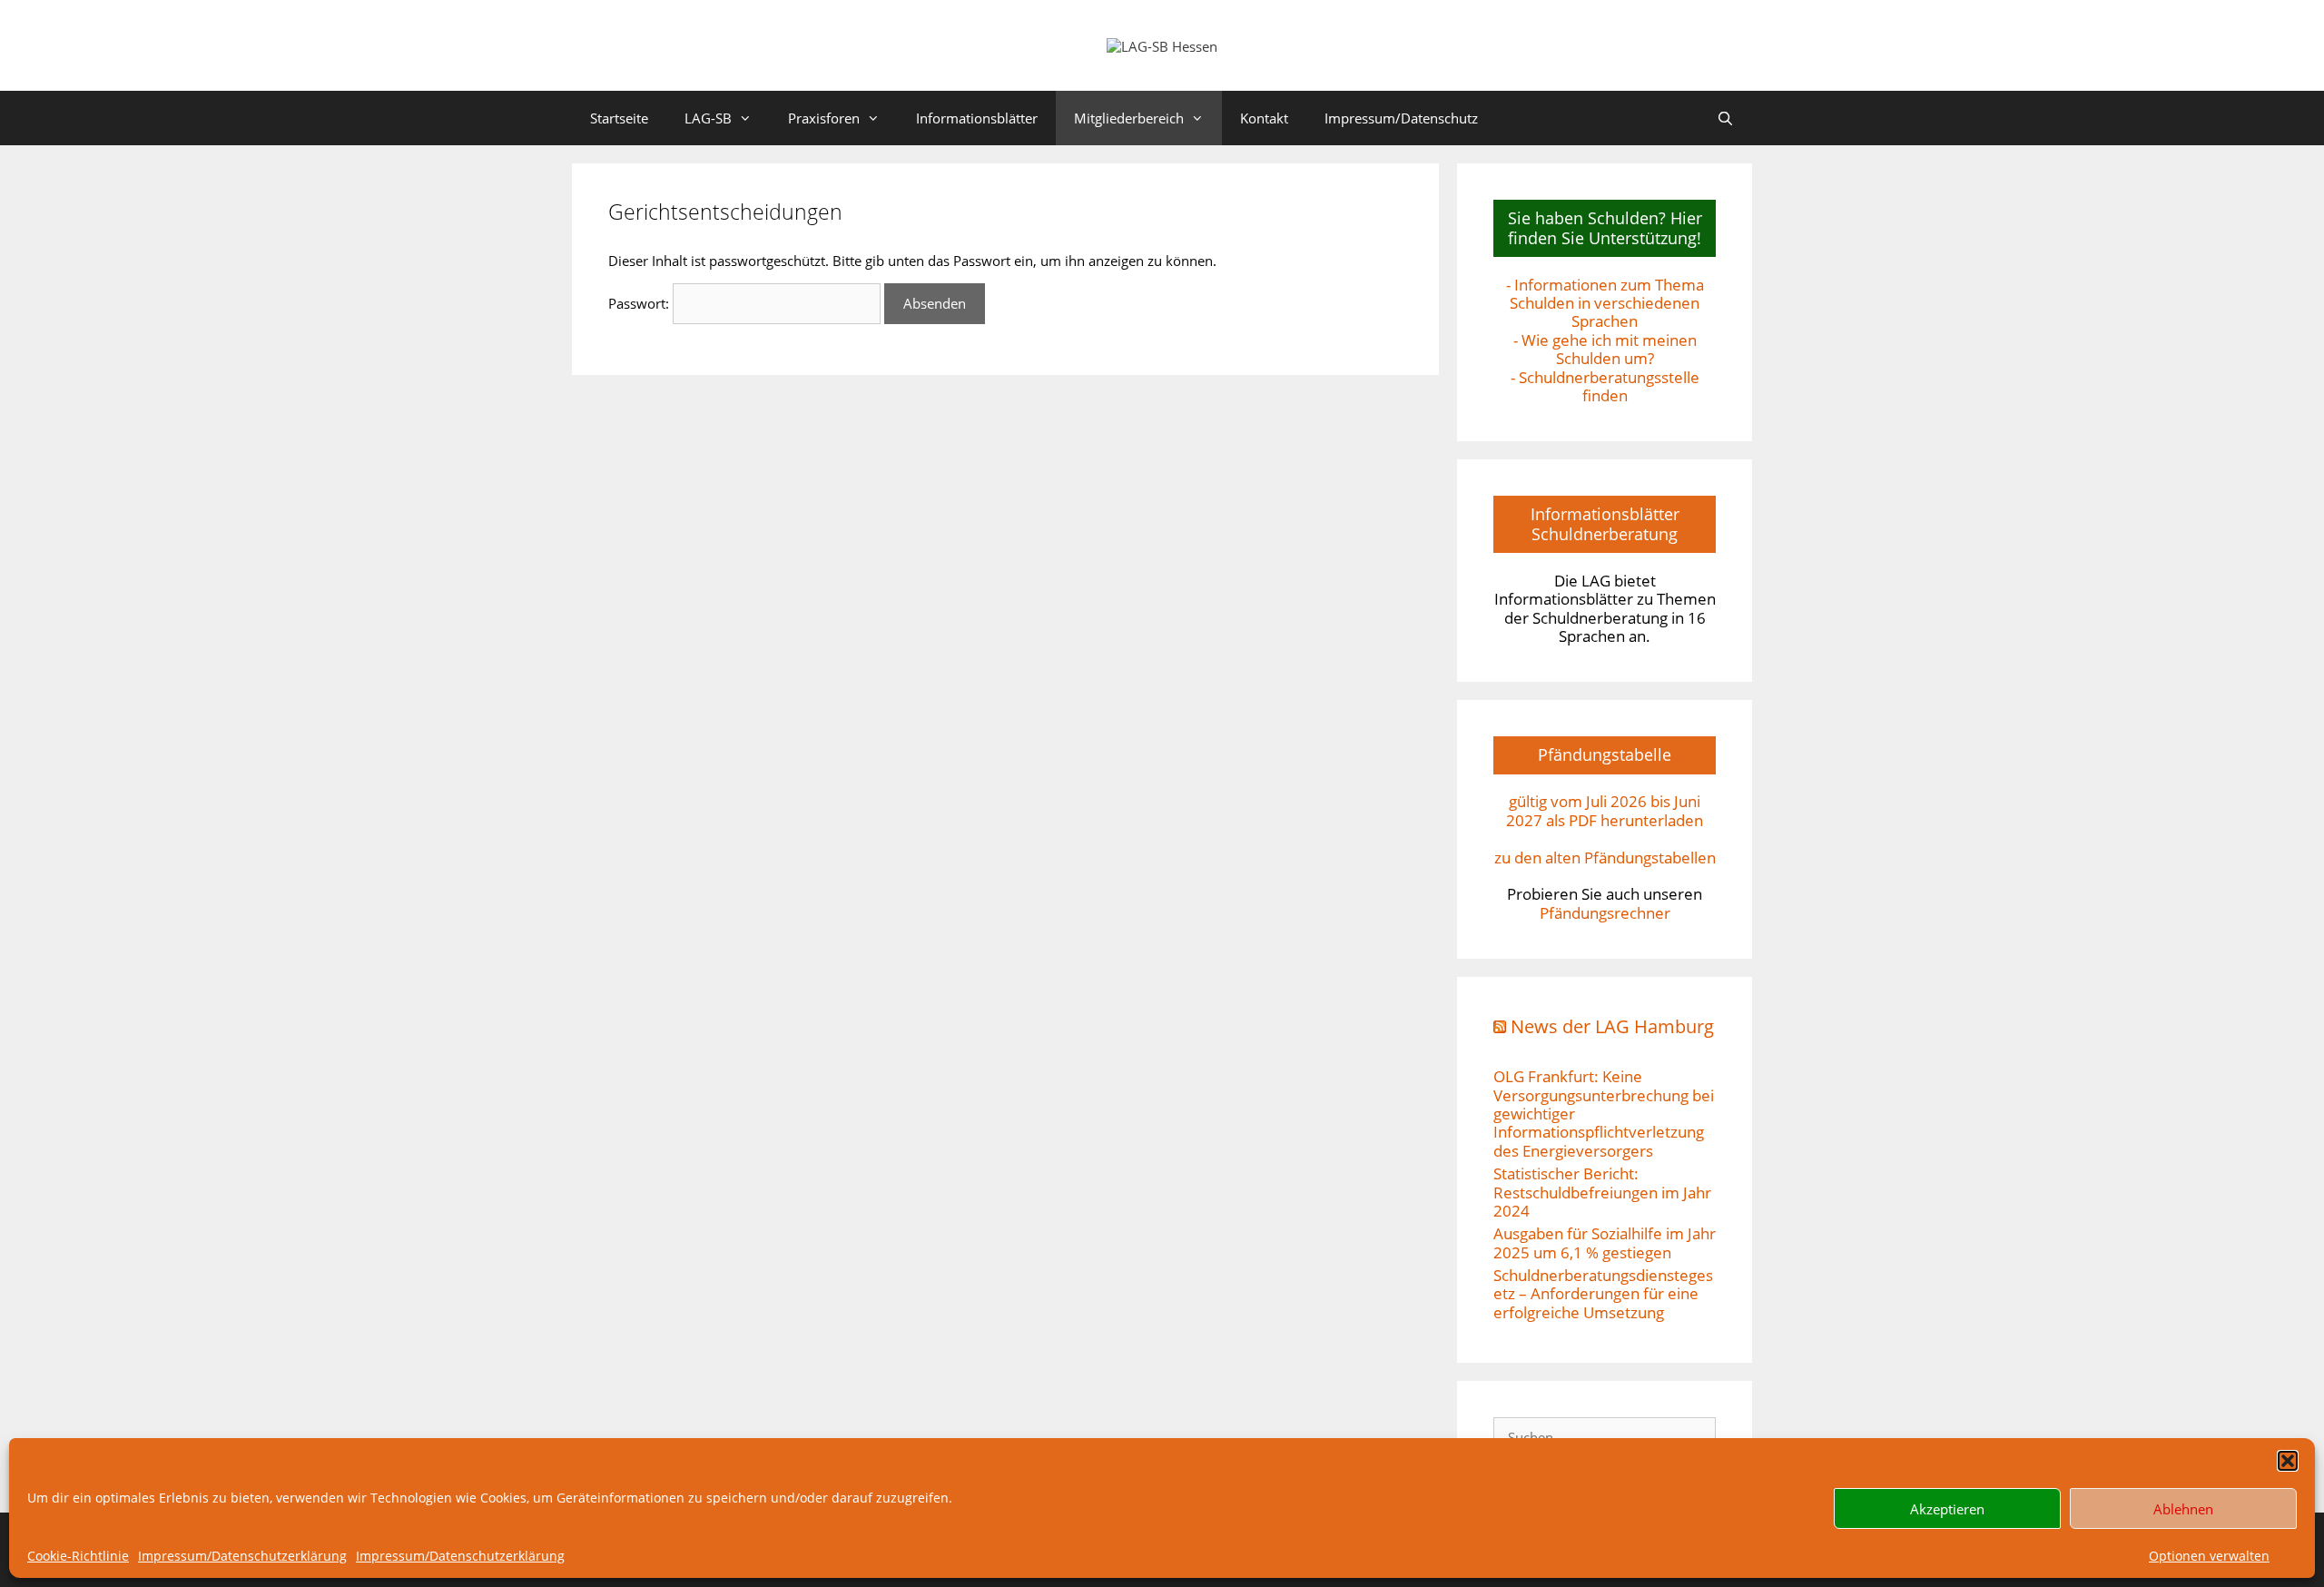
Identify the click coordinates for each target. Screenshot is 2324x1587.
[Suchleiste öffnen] (1725, 118)
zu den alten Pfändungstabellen (1605, 858)
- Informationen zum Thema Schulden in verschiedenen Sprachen (1605, 303)
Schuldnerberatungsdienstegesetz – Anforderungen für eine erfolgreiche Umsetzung (1603, 1294)
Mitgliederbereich (1129, 118)
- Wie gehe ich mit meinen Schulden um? (1605, 349)
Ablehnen (2183, 1509)
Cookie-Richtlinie (78, 1556)
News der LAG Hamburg (1612, 1026)
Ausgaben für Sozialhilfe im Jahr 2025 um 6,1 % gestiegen (1605, 1242)
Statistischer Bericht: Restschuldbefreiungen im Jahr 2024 (1602, 1192)
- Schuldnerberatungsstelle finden (1605, 386)
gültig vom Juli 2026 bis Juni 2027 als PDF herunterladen (1605, 810)
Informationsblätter (977, 118)
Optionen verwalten (2209, 1556)
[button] (2288, 1461)
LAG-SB (708, 118)
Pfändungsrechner (1605, 913)
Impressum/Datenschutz (1401, 118)
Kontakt (1264, 118)
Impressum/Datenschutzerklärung (242, 1556)
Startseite (619, 118)
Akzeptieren (1947, 1509)
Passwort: (640, 303)
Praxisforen (824, 118)
